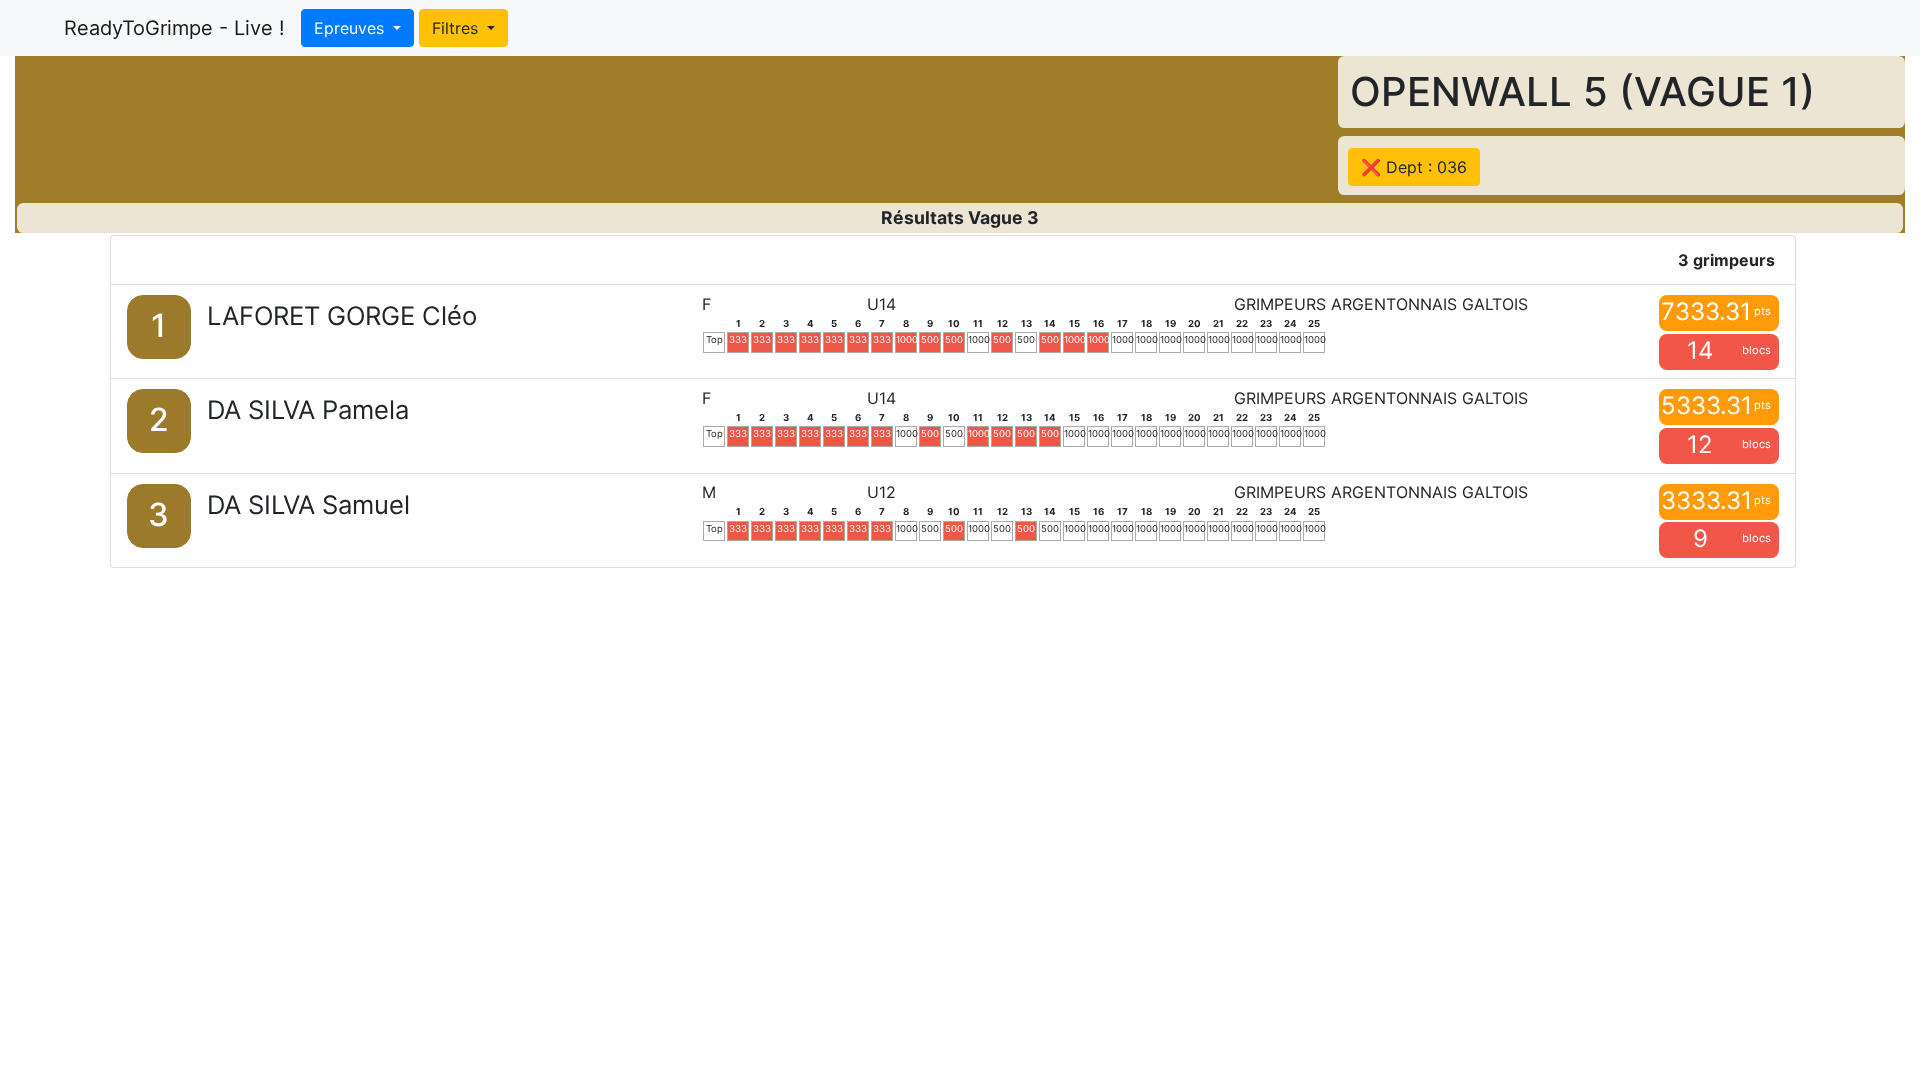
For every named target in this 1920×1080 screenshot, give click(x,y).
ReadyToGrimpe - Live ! (174, 28)
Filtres (457, 28)
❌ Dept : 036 (1414, 167)
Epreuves (351, 28)
